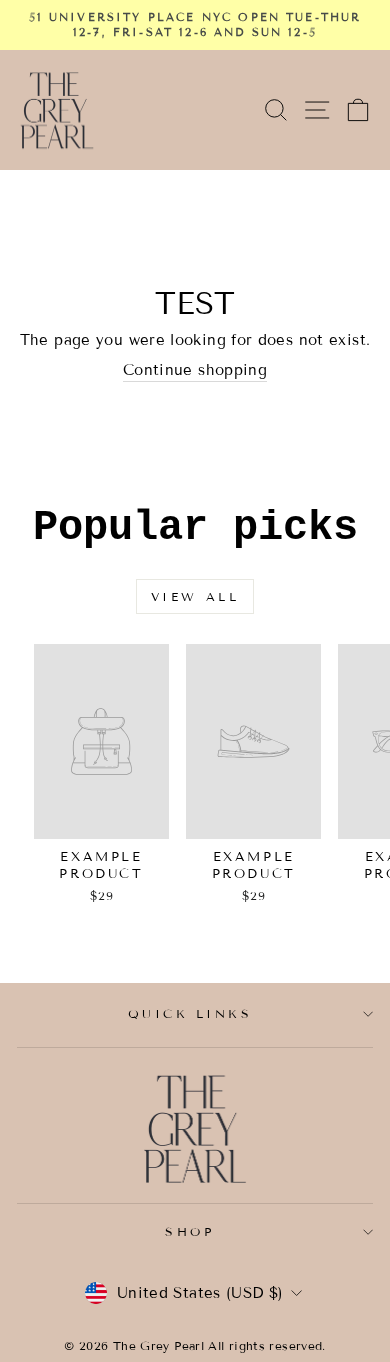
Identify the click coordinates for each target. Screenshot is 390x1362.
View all (195, 596)
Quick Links (190, 1013)
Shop (189, 1231)
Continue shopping (195, 370)
